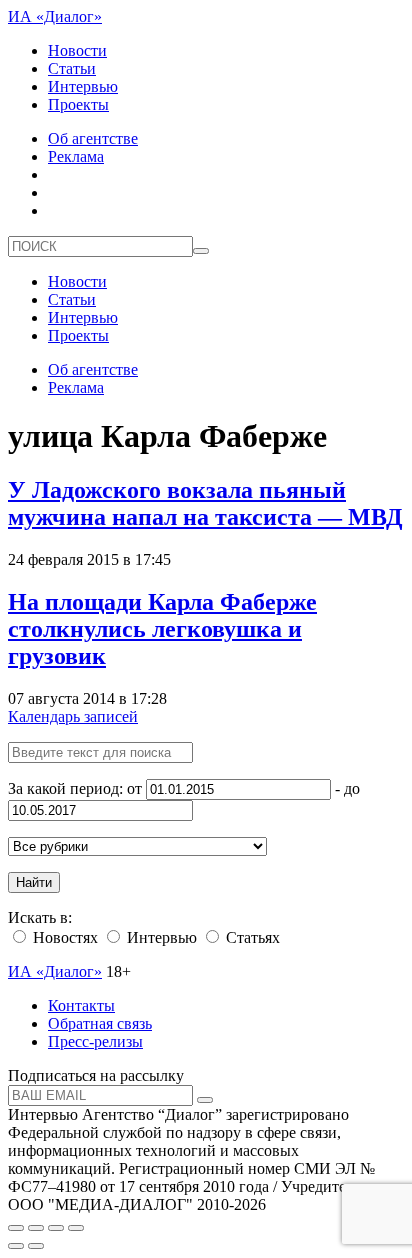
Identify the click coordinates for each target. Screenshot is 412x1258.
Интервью (83, 86)
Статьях (251, 937)
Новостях (63, 937)
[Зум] (76, 1228)
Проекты (78, 104)
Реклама (76, 156)
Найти (34, 882)
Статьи (72, 68)
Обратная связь (100, 1023)
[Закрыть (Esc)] (16, 1228)
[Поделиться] (36, 1228)
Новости (77, 50)
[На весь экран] (56, 1228)
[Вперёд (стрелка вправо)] (36, 1246)
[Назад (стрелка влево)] (16, 1246)
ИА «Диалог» (55, 16)
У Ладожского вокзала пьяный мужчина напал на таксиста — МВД (205, 503)
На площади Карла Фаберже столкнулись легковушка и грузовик (162, 629)
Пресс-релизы (95, 1041)
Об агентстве (93, 138)
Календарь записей (73, 716)
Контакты (81, 1005)
